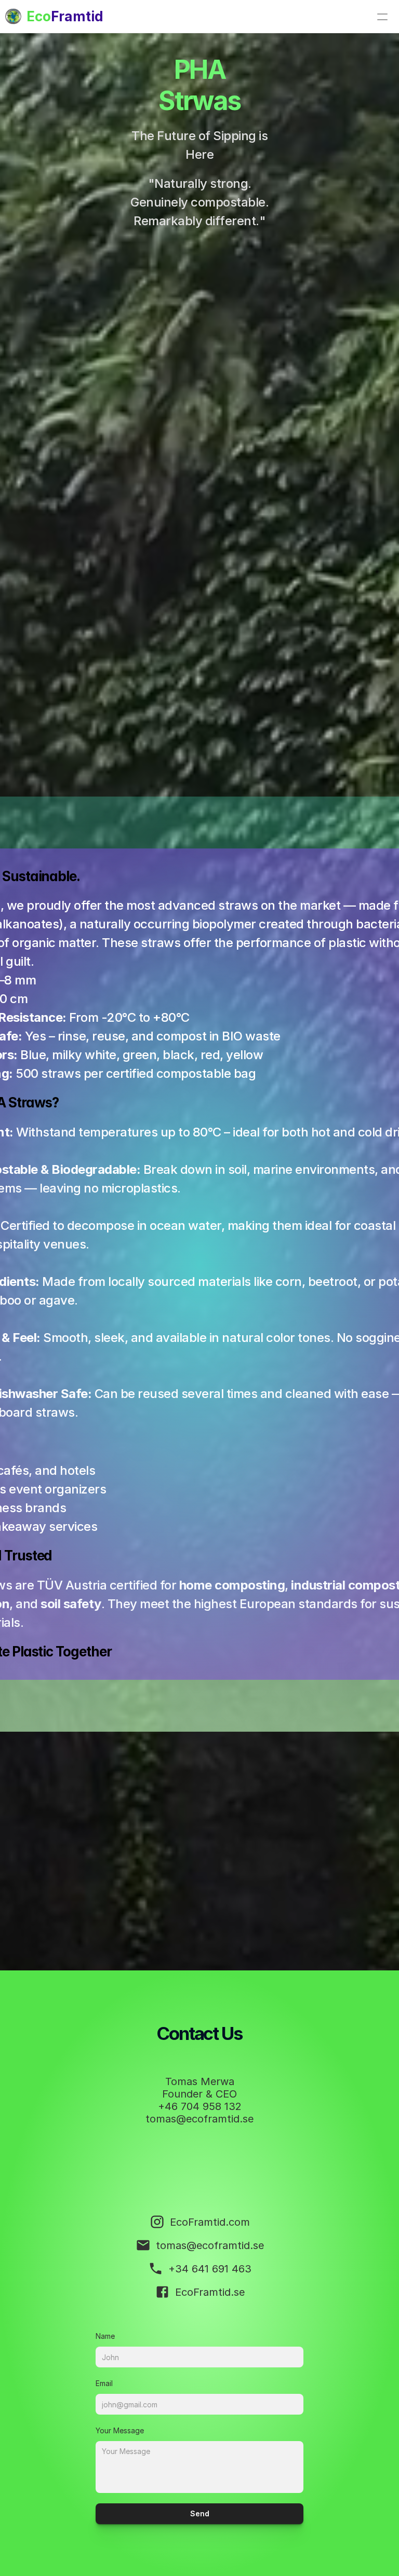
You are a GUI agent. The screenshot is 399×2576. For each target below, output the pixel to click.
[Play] (199, 721)
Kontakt (39, 56)
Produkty (44, 81)
